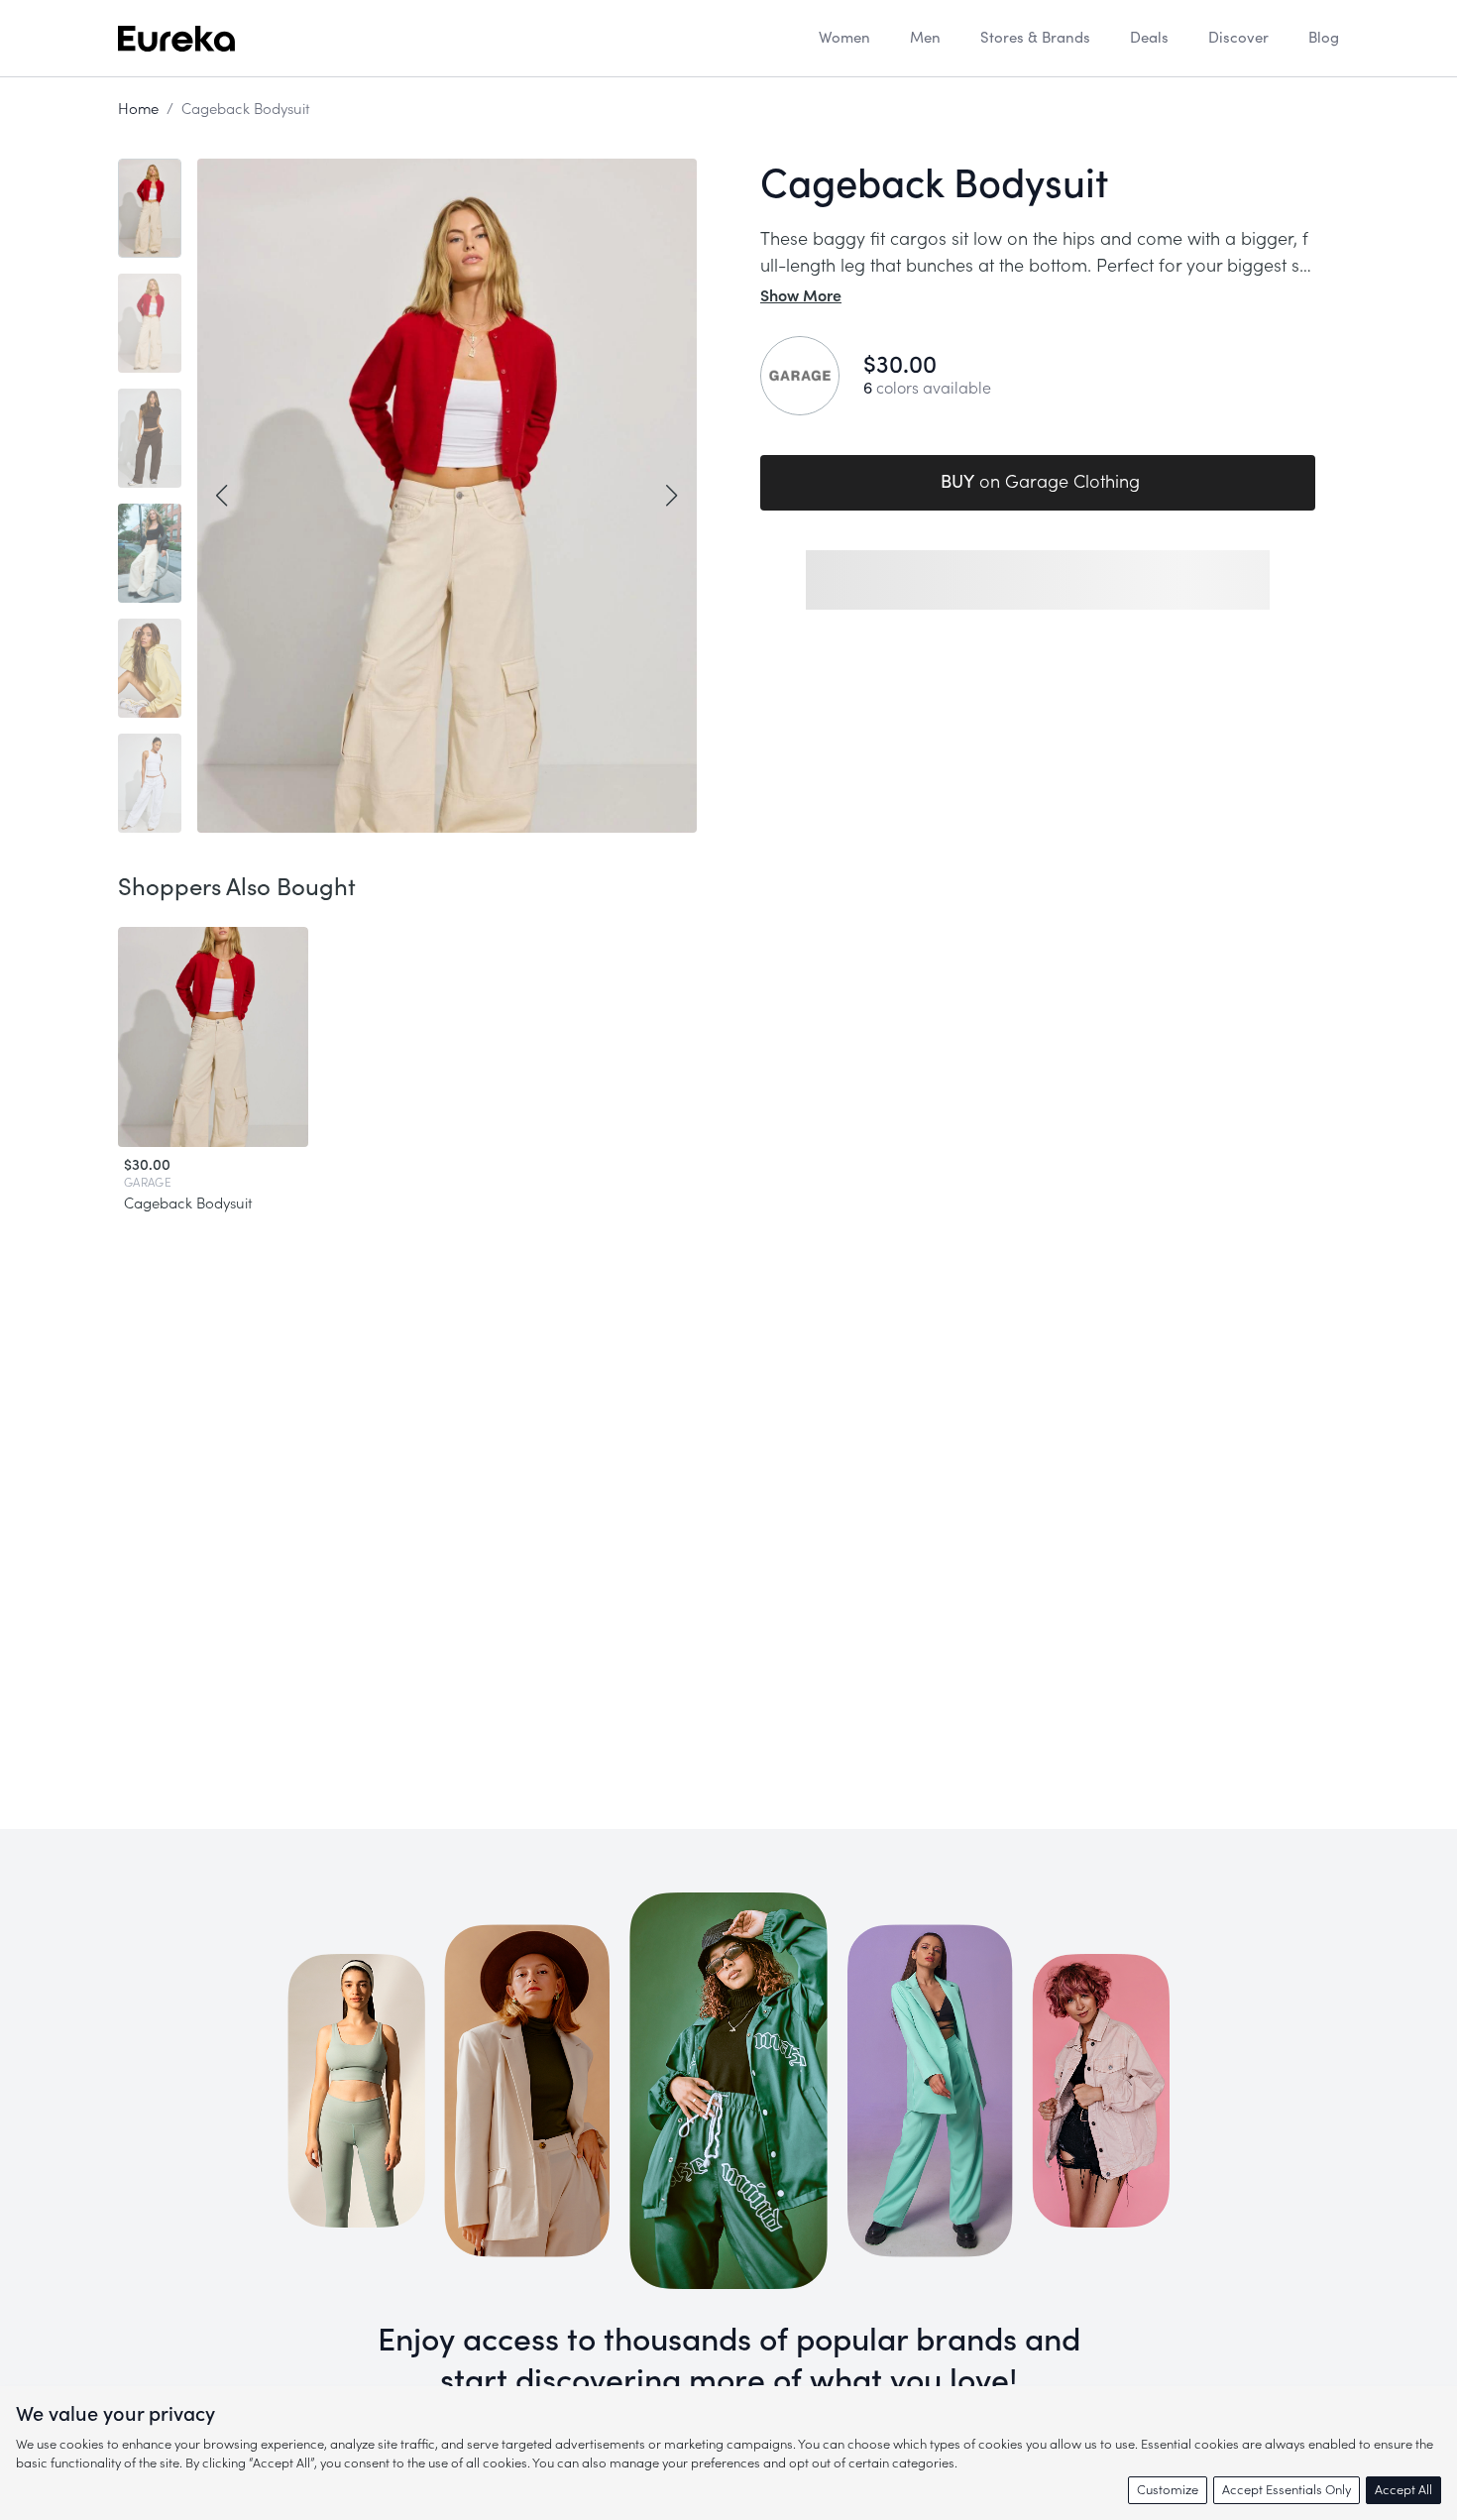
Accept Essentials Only (1287, 2490)
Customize (1168, 2490)
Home (138, 110)
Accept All (1403, 2490)
